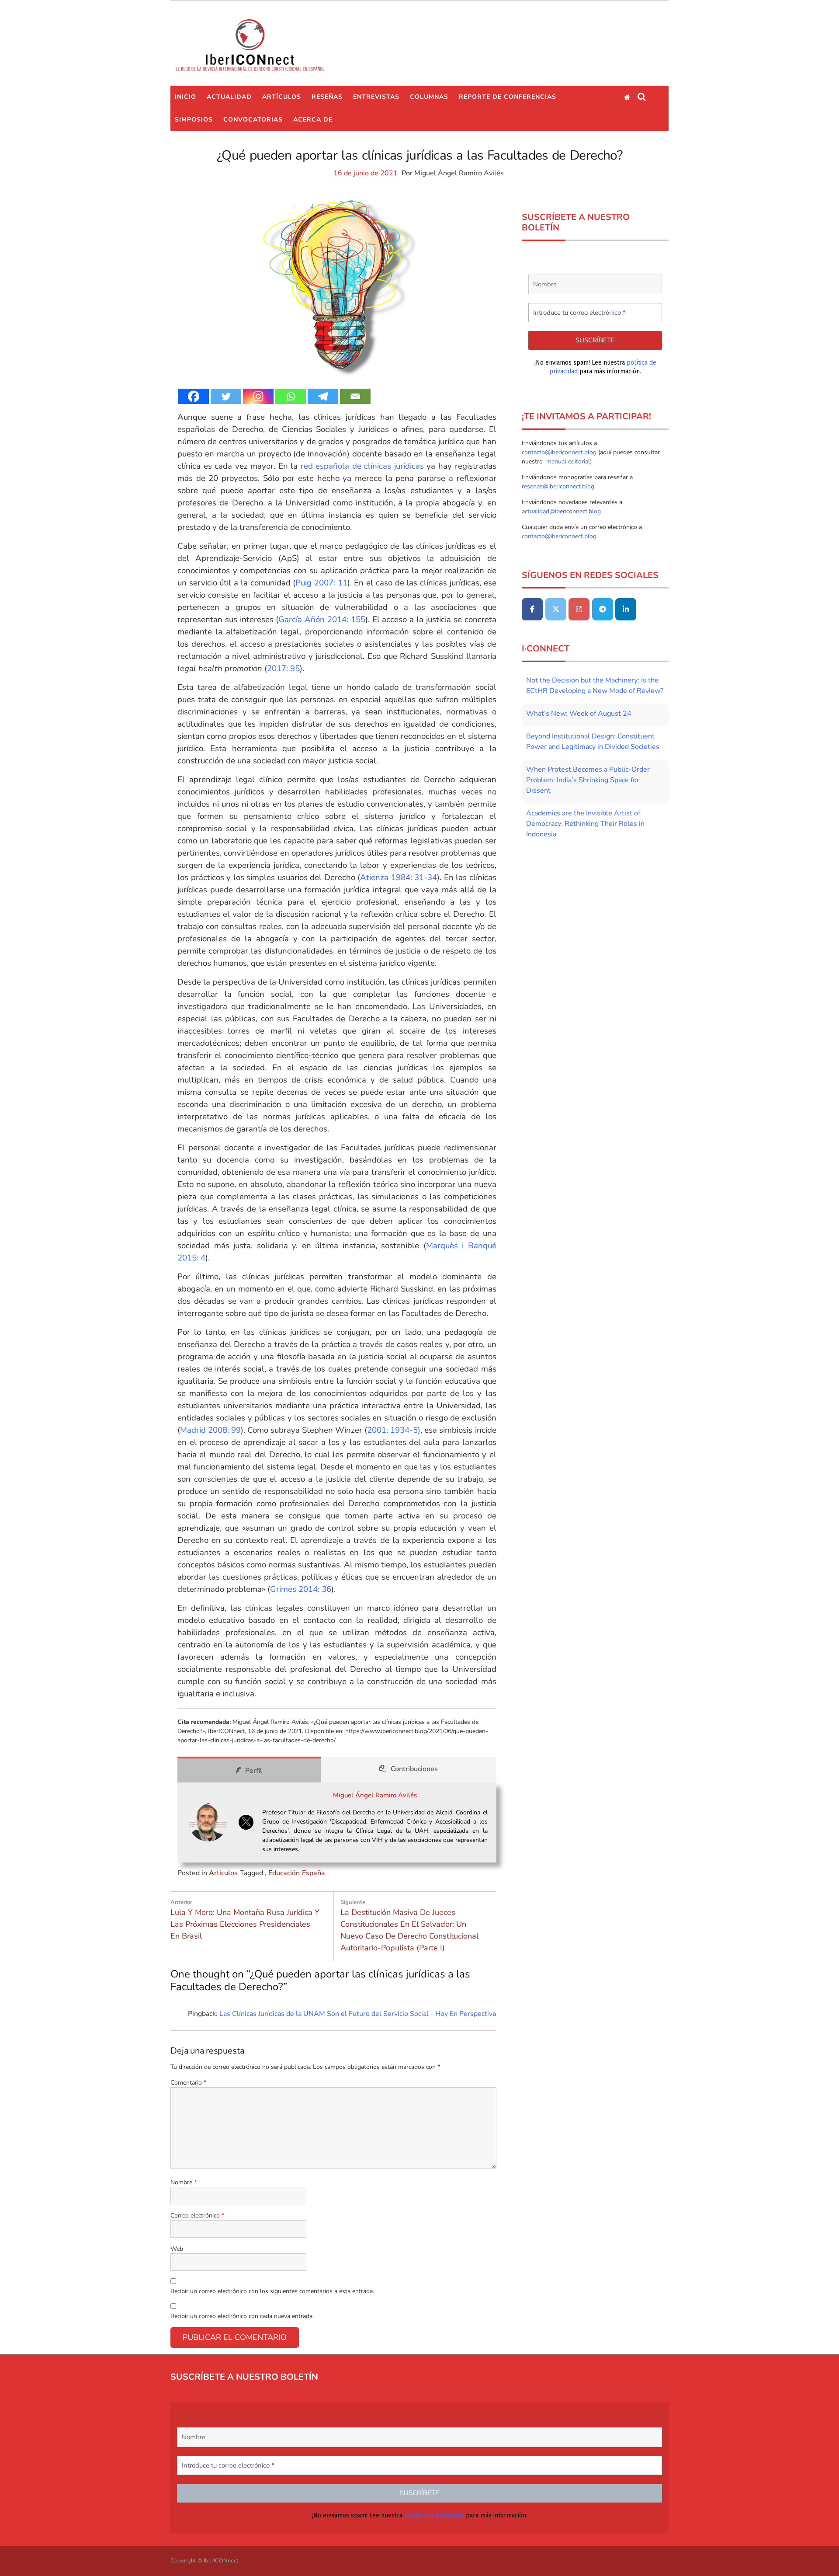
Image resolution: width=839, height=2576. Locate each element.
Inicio (185, 97)
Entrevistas (376, 97)
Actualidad (229, 97)
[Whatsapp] (291, 396)
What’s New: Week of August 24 (579, 714)
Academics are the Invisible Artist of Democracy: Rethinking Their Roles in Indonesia (585, 824)
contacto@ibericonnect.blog (560, 452)
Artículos (282, 97)
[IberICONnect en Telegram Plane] (603, 609)
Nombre (184, 2182)
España (314, 1873)
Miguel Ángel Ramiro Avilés (459, 173)
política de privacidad (434, 2515)
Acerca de (313, 120)
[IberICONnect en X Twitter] (556, 609)
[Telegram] (323, 396)
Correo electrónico (197, 2216)
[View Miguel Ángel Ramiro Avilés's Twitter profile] (246, 1822)
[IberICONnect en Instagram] (579, 609)
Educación (284, 1873)
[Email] (355, 396)
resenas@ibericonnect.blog (558, 486)
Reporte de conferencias (508, 97)
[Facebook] (194, 396)
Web (177, 2249)
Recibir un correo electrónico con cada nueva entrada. (242, 2316)
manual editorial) (568, 461)
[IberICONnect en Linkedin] (626, 609)
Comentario (188, 2083)
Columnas (429, 97)
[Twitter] (226, 396)
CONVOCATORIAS (253, 120)
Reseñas (327, 97)
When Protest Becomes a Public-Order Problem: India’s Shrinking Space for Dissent (588, 780)
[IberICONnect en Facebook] (532, 609)
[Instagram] (258, 396)
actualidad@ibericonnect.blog (561, 511)
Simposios (194, 120)
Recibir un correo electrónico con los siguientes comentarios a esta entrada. (272, 2291)
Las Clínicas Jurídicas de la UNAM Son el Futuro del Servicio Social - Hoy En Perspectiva (358, 2014)
